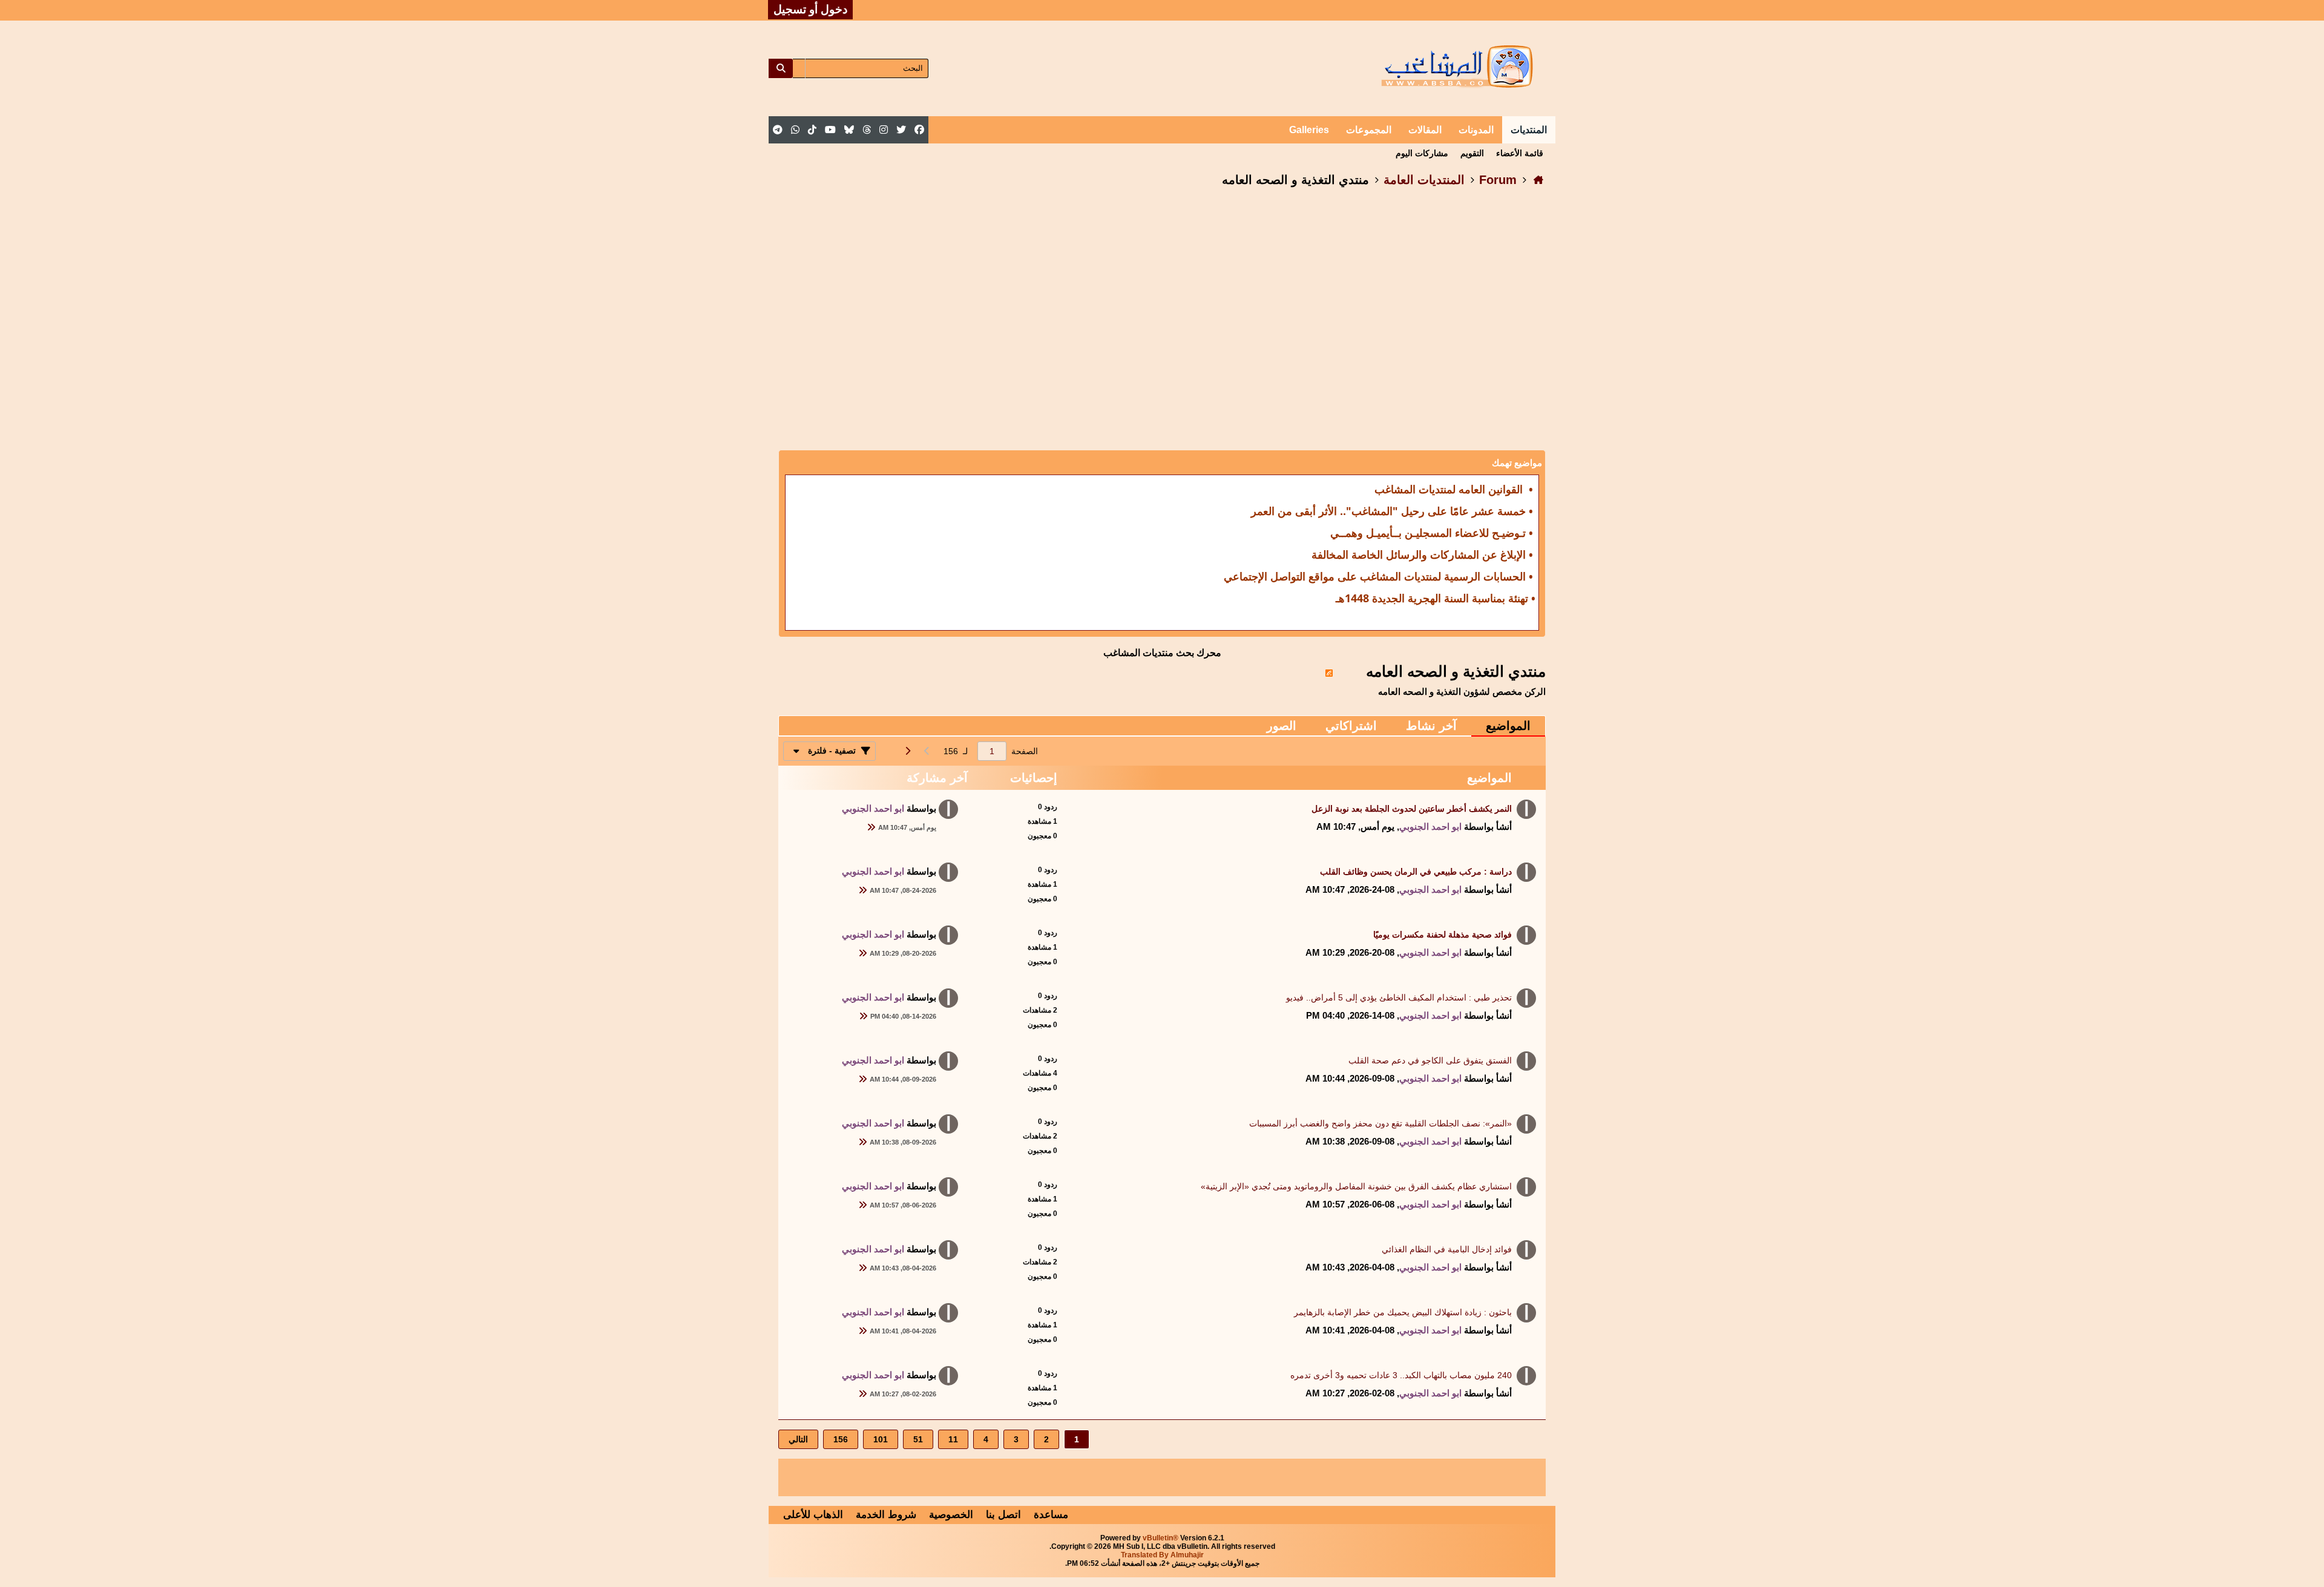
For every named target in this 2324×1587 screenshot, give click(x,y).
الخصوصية (951, 1515)
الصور (1282, 726)
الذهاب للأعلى (813, 1515)
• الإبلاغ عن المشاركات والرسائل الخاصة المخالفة (1422, 554)
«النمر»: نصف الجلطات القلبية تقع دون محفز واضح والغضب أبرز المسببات (1380, 1123)
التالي (798, 1439)
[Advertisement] (1162, 297)
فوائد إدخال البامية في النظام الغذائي (1447, 1249)
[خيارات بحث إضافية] (799, 68)
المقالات (1425, 130)
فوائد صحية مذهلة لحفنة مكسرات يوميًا (1443, 935)
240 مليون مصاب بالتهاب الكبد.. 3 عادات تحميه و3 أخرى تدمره (1401, 1375)
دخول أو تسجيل (810, 9)
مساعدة (1051, 1515)
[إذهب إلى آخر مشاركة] (871, 827)
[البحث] (781, 68)
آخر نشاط (1431, 726)
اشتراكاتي (1351, 726)
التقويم (1472, 153)
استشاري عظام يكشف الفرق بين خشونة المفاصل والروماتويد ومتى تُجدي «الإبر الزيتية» (1356, 1186)
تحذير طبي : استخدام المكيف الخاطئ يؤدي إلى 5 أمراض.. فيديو (1399, 997)
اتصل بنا (1003, 1515)
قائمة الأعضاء (1520, 153)
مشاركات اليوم (1422, 153)
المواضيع (1508, 726)
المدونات (1476, 130)
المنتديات (1529, 130)
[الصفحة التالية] (907, 751)
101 (881, 1439)
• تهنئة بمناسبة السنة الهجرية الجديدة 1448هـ (1436, 598)
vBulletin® (1160, 1538)
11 (953, 1439)
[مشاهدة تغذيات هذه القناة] (1329, 671)
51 (918, 1439)
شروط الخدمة (886, 1515)
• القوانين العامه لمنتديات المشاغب (1454, 489)
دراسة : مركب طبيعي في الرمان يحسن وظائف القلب (1416, 872)
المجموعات (1369, 130)
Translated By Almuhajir (1162, 1555)
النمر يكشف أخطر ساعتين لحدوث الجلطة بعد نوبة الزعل (1412, 809)
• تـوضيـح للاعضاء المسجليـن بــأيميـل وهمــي (1432, 533)
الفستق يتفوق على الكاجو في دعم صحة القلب (1430, 1060)
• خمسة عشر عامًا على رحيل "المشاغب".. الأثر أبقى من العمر (1392, 511)
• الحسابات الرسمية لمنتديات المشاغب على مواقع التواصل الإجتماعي (1378, 576)
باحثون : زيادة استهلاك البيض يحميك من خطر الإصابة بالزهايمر (1403, 1312)
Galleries (1309, 130)
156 (841, 1439)
